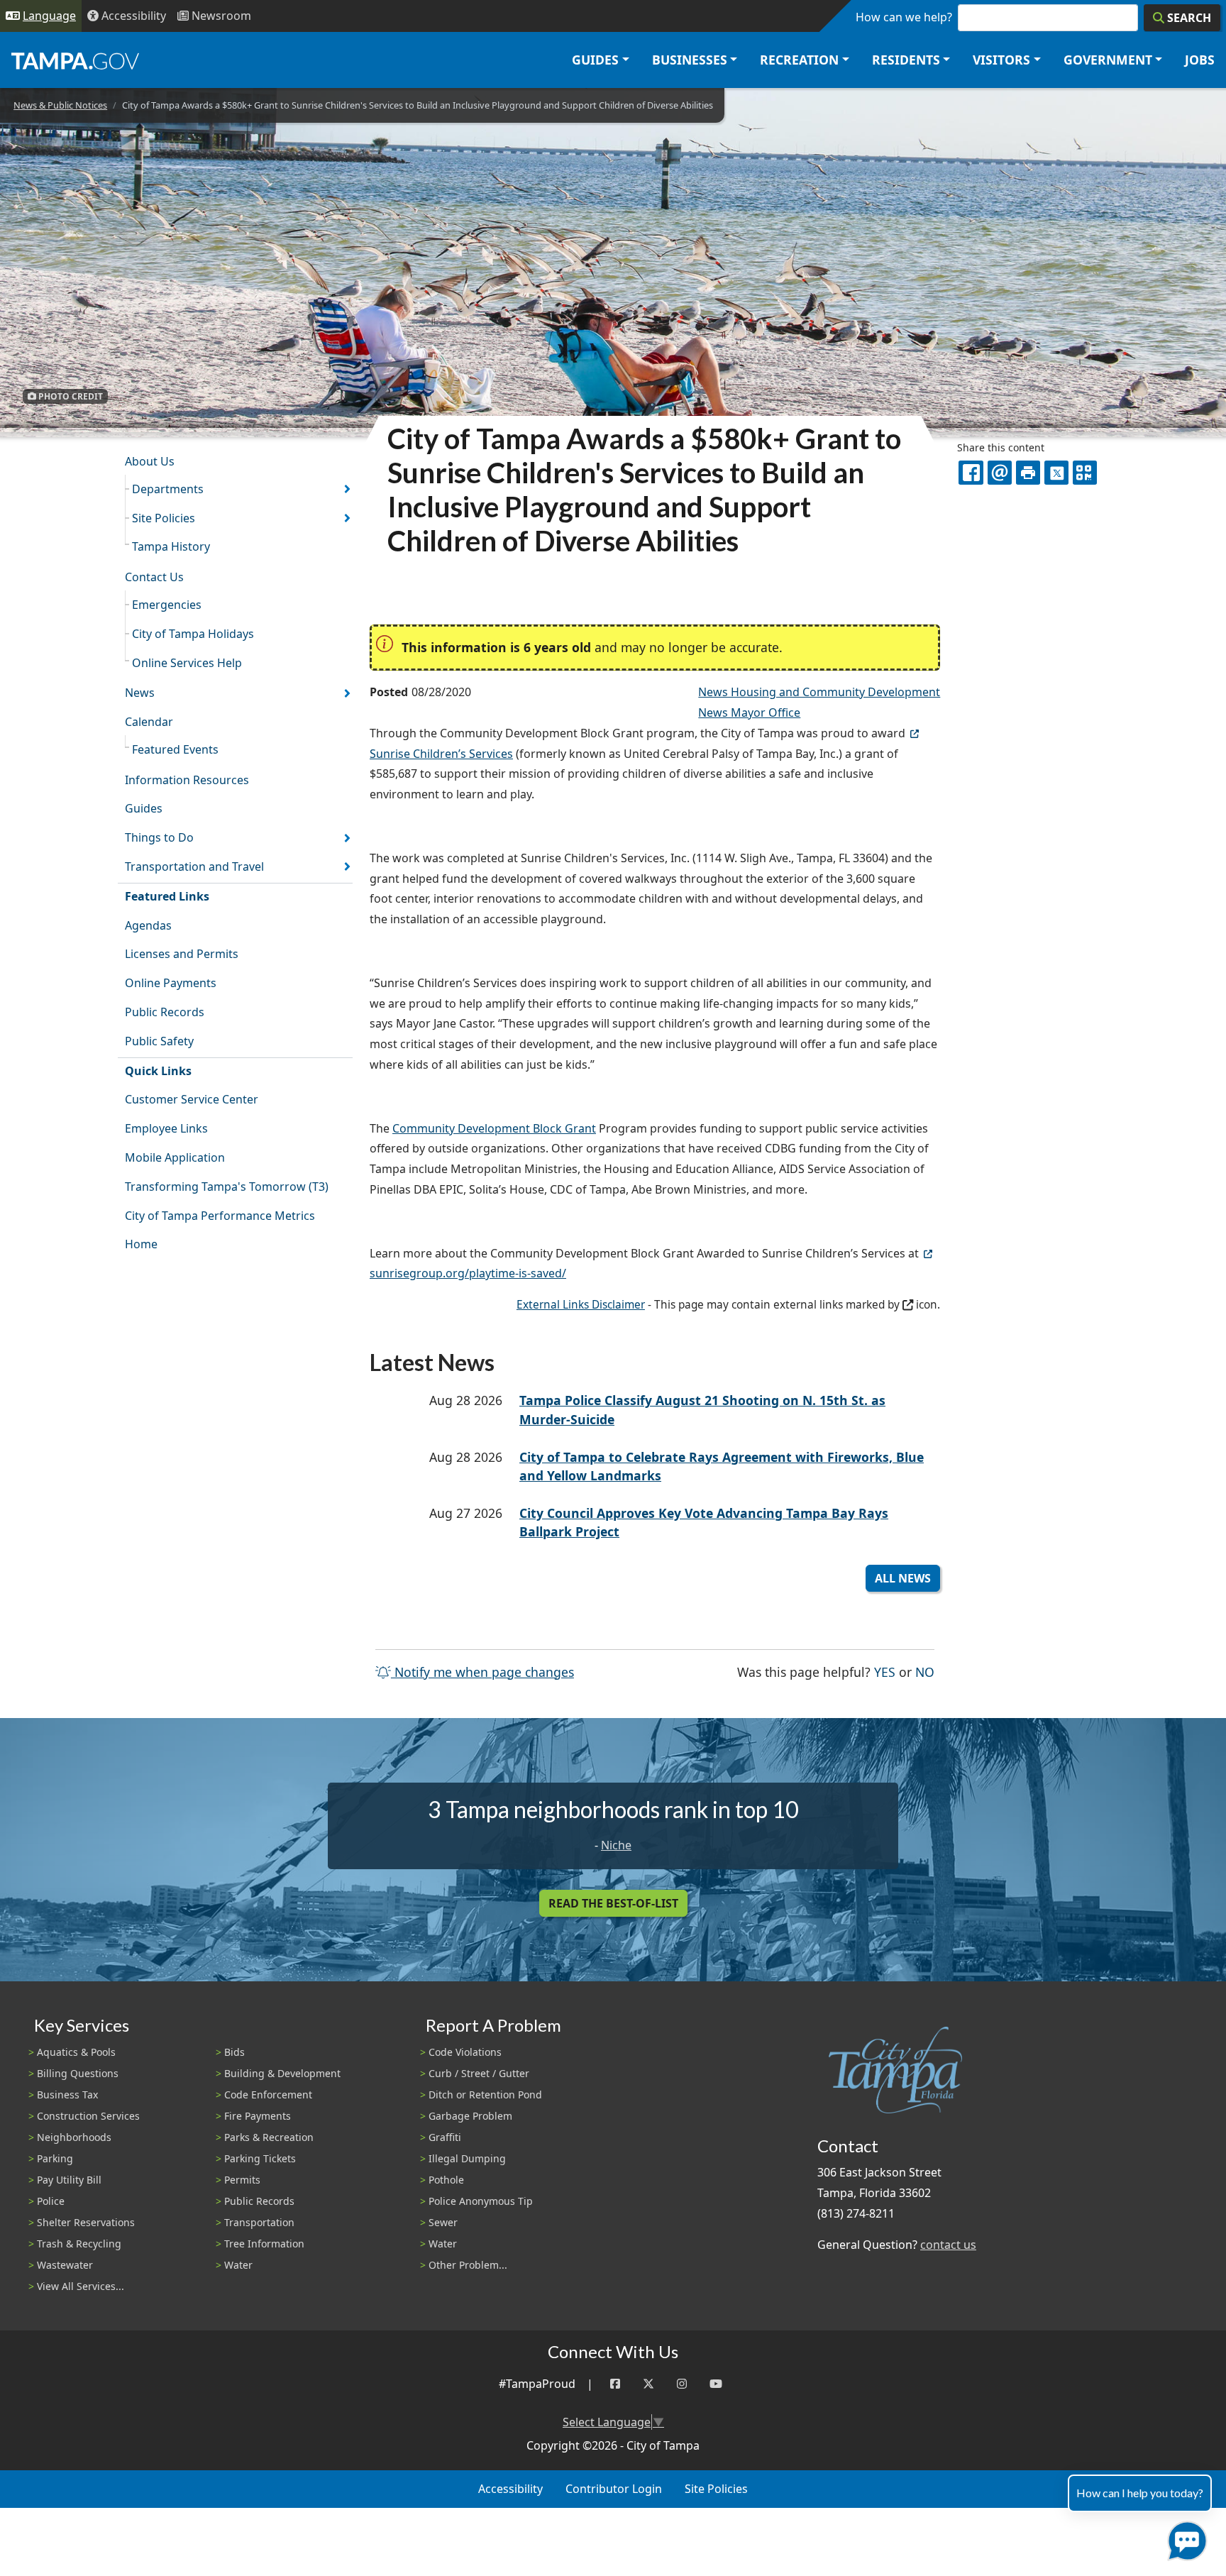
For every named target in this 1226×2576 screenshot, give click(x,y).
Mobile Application (175, 1157)
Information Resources (187, 780)
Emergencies (167, 605)
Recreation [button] (799, 60)
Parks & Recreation (269, 2137)
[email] (1000, 473)
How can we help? (904, 17)
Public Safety (159, 1041)
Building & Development (282, 2073)
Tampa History (171, 546)
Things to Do (159, 837)
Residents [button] (906, 60)
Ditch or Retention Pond (485, 2095)
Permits (242, 2180)
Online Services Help (187, 663)
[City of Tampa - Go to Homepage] (75, 60)
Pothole (446, 2180)
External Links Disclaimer (581, 1305)
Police (51, 2201)
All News (903, 1578)
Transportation (259, 2222)
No (925, 1672)
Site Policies (164, 518)
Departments (168, 489)
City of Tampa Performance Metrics (220, 1216)
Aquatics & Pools (76, 2052)
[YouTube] (716, 2384)
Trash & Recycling (79, 2244)
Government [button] (1108, 60)
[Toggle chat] (1184, 2538)
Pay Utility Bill (69, 2180)
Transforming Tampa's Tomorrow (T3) (227, 1187)
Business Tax (67, 2095)
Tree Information (264, 2244)
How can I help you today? (1140, 2493)
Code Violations (465, 2052)
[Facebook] (615, 2384)
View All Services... (81, 2286)
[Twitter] (648, 2384)
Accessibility (510, 2489)
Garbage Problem (470, 2116)
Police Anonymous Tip (481, 2201)
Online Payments (171, 983)
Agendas (148, 925)
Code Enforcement (268, 2095)
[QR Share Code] (1085, 473)
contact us (948, 2245)
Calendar (149, 722)
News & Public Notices (60, 105)
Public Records (165, 1012)
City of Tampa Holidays (193, 634)
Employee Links (166, 1128)
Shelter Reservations (86, 2222)
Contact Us (154, 577)
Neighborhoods (74, 2137)
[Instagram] (682, 2384)
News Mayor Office (749, 712)
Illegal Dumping (467, 2158)
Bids (234, 2052)
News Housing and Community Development (819, 692)
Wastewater (65, 2265)
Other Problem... (468, 2265)
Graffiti (445, 2137)
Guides (144, 808)
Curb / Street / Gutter (479, 2073)
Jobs (1200, 60)
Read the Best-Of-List (613, 1903)
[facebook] (971, 473)
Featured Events (175, 749)
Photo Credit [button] (70, 396)
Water (238, 2265)
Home (141, 1244)
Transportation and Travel (194, 866)
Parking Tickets (260, 2158)
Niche (616, 1845)
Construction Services (88, 2116)
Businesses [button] (690, 60)
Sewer (443, 2222)
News (140, 693)
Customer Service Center (192, 1099)
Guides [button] (595, 60)
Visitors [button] (1001, 60)
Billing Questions (78, 2073)
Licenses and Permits (182, 954)
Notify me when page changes (482, 1672)
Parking (55, 2158)
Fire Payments (258, 2116)
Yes (885, 1672)
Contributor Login (614, 2489)
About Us (150, 461)
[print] (1028, 473)
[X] (1056, 473)
